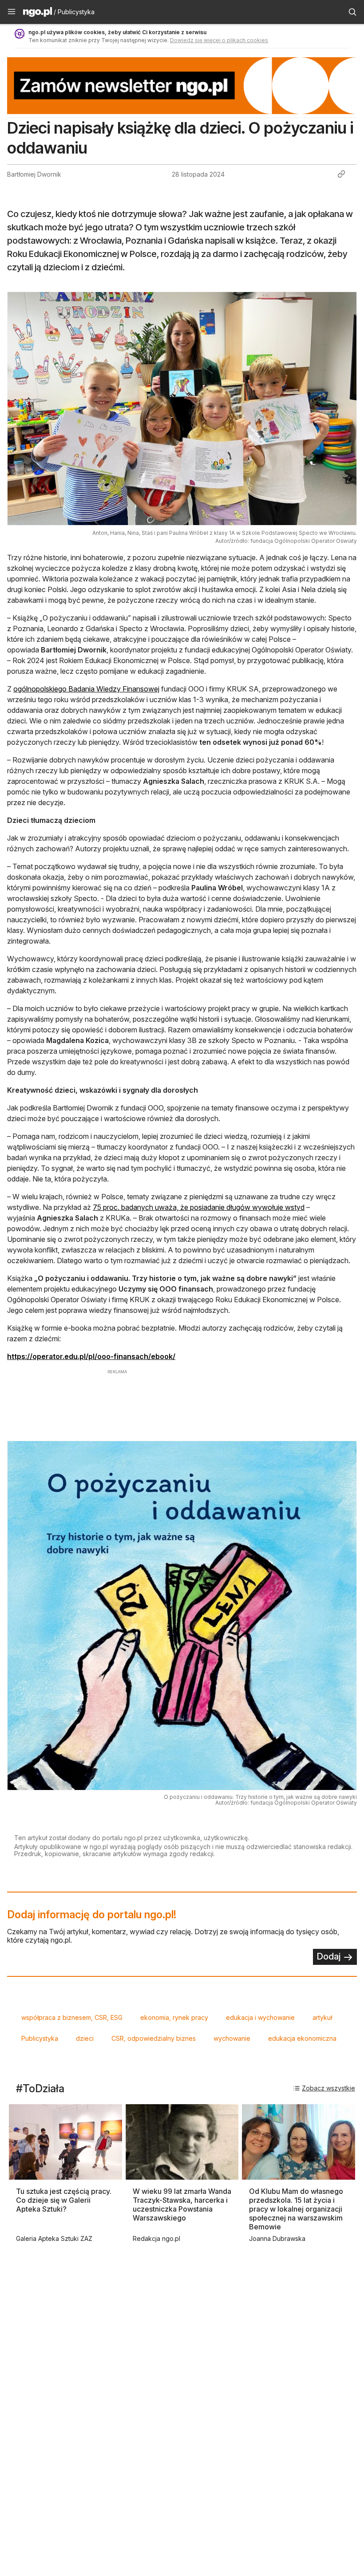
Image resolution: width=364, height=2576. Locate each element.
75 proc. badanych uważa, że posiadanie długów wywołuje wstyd (199, 1207)
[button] (12, 12)
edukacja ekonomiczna (302, 2038)
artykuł (322, 2017)
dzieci (85, 2038)
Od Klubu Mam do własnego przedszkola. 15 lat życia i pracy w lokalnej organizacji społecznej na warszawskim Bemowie (296, 2209)
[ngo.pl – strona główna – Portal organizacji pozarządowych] (38, 13)
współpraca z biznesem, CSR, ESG (72, 2017)
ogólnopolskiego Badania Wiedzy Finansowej (86, 689)
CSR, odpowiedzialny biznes (154, 2038)
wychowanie (232, 2038)
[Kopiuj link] (341, 174)
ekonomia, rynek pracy (174, 2017)
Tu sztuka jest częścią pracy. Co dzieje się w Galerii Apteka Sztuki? (64, 2200)
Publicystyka (40, 2038)
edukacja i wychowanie (260, 2017)
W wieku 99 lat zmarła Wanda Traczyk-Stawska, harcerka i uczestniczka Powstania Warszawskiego (182, 2205)
